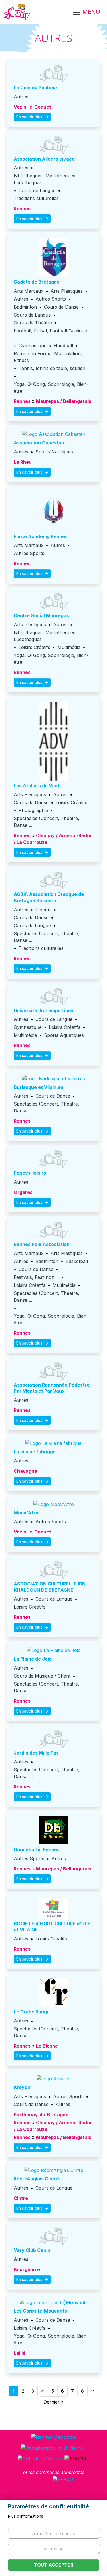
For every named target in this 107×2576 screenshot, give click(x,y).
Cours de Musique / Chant (42, 1676)
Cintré (21, 2198)
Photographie (33, 810)
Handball (63, 346)
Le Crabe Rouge (32, 2012)
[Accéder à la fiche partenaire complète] (54, 74)
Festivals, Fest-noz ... (36, 1277)
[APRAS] (63, 2490)
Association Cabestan (39, 443)
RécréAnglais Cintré (36, 2179)
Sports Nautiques (54, 452)
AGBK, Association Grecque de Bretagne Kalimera (49, 897)
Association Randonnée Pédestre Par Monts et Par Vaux (52, 1388)
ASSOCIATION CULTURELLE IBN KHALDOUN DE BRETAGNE (50, 1587)
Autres (21, 97)
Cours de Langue (37, 190)
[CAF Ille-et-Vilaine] (39, 2458)
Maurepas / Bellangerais (64, 401)
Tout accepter (54, 2565)
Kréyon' (23, 2087)
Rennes (22, 209)
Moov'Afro (26, 1513)
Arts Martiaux (29, 291)
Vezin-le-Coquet (32, 107)
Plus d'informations (26, 2516)
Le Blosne (47, 2046)
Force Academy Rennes (41, 536)
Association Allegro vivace (44, 159)
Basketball (77, 1261)
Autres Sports (51, 299)
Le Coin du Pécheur (36, 88)
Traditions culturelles (36, 198)
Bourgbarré (27, 2269)
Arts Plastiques (67, 291)
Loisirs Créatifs (34, 647)
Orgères (23, 1192)
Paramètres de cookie (54, 2534)
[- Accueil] (17, 12)
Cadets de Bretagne (37, 282)
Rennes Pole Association (42, 1244)
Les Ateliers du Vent (37, 786)
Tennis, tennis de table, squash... (54, 368)
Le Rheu (23, 462)
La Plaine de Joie (33, 1659)
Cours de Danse (61, 307)
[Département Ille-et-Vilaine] (52, 2448)
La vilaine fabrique (35, 1452)
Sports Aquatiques (64, 1035)
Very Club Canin (32, 2250)
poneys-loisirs (30, 1173)
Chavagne (25, 1471)
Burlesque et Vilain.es (39, 1087)
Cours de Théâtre (33, 323)
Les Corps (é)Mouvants (40, 2311)
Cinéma (43, 910)
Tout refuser (54, 2549)
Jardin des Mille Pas (36, 1753)
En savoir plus (30, 117)
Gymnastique (33, 346)
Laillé (20, 2353)
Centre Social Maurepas (41, 615)
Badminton (25, 307)
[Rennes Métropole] (53, 2437)
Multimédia (69, 647)
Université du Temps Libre (43, 1010)
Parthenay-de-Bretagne (41, 2115)
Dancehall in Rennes (37, 1849)
